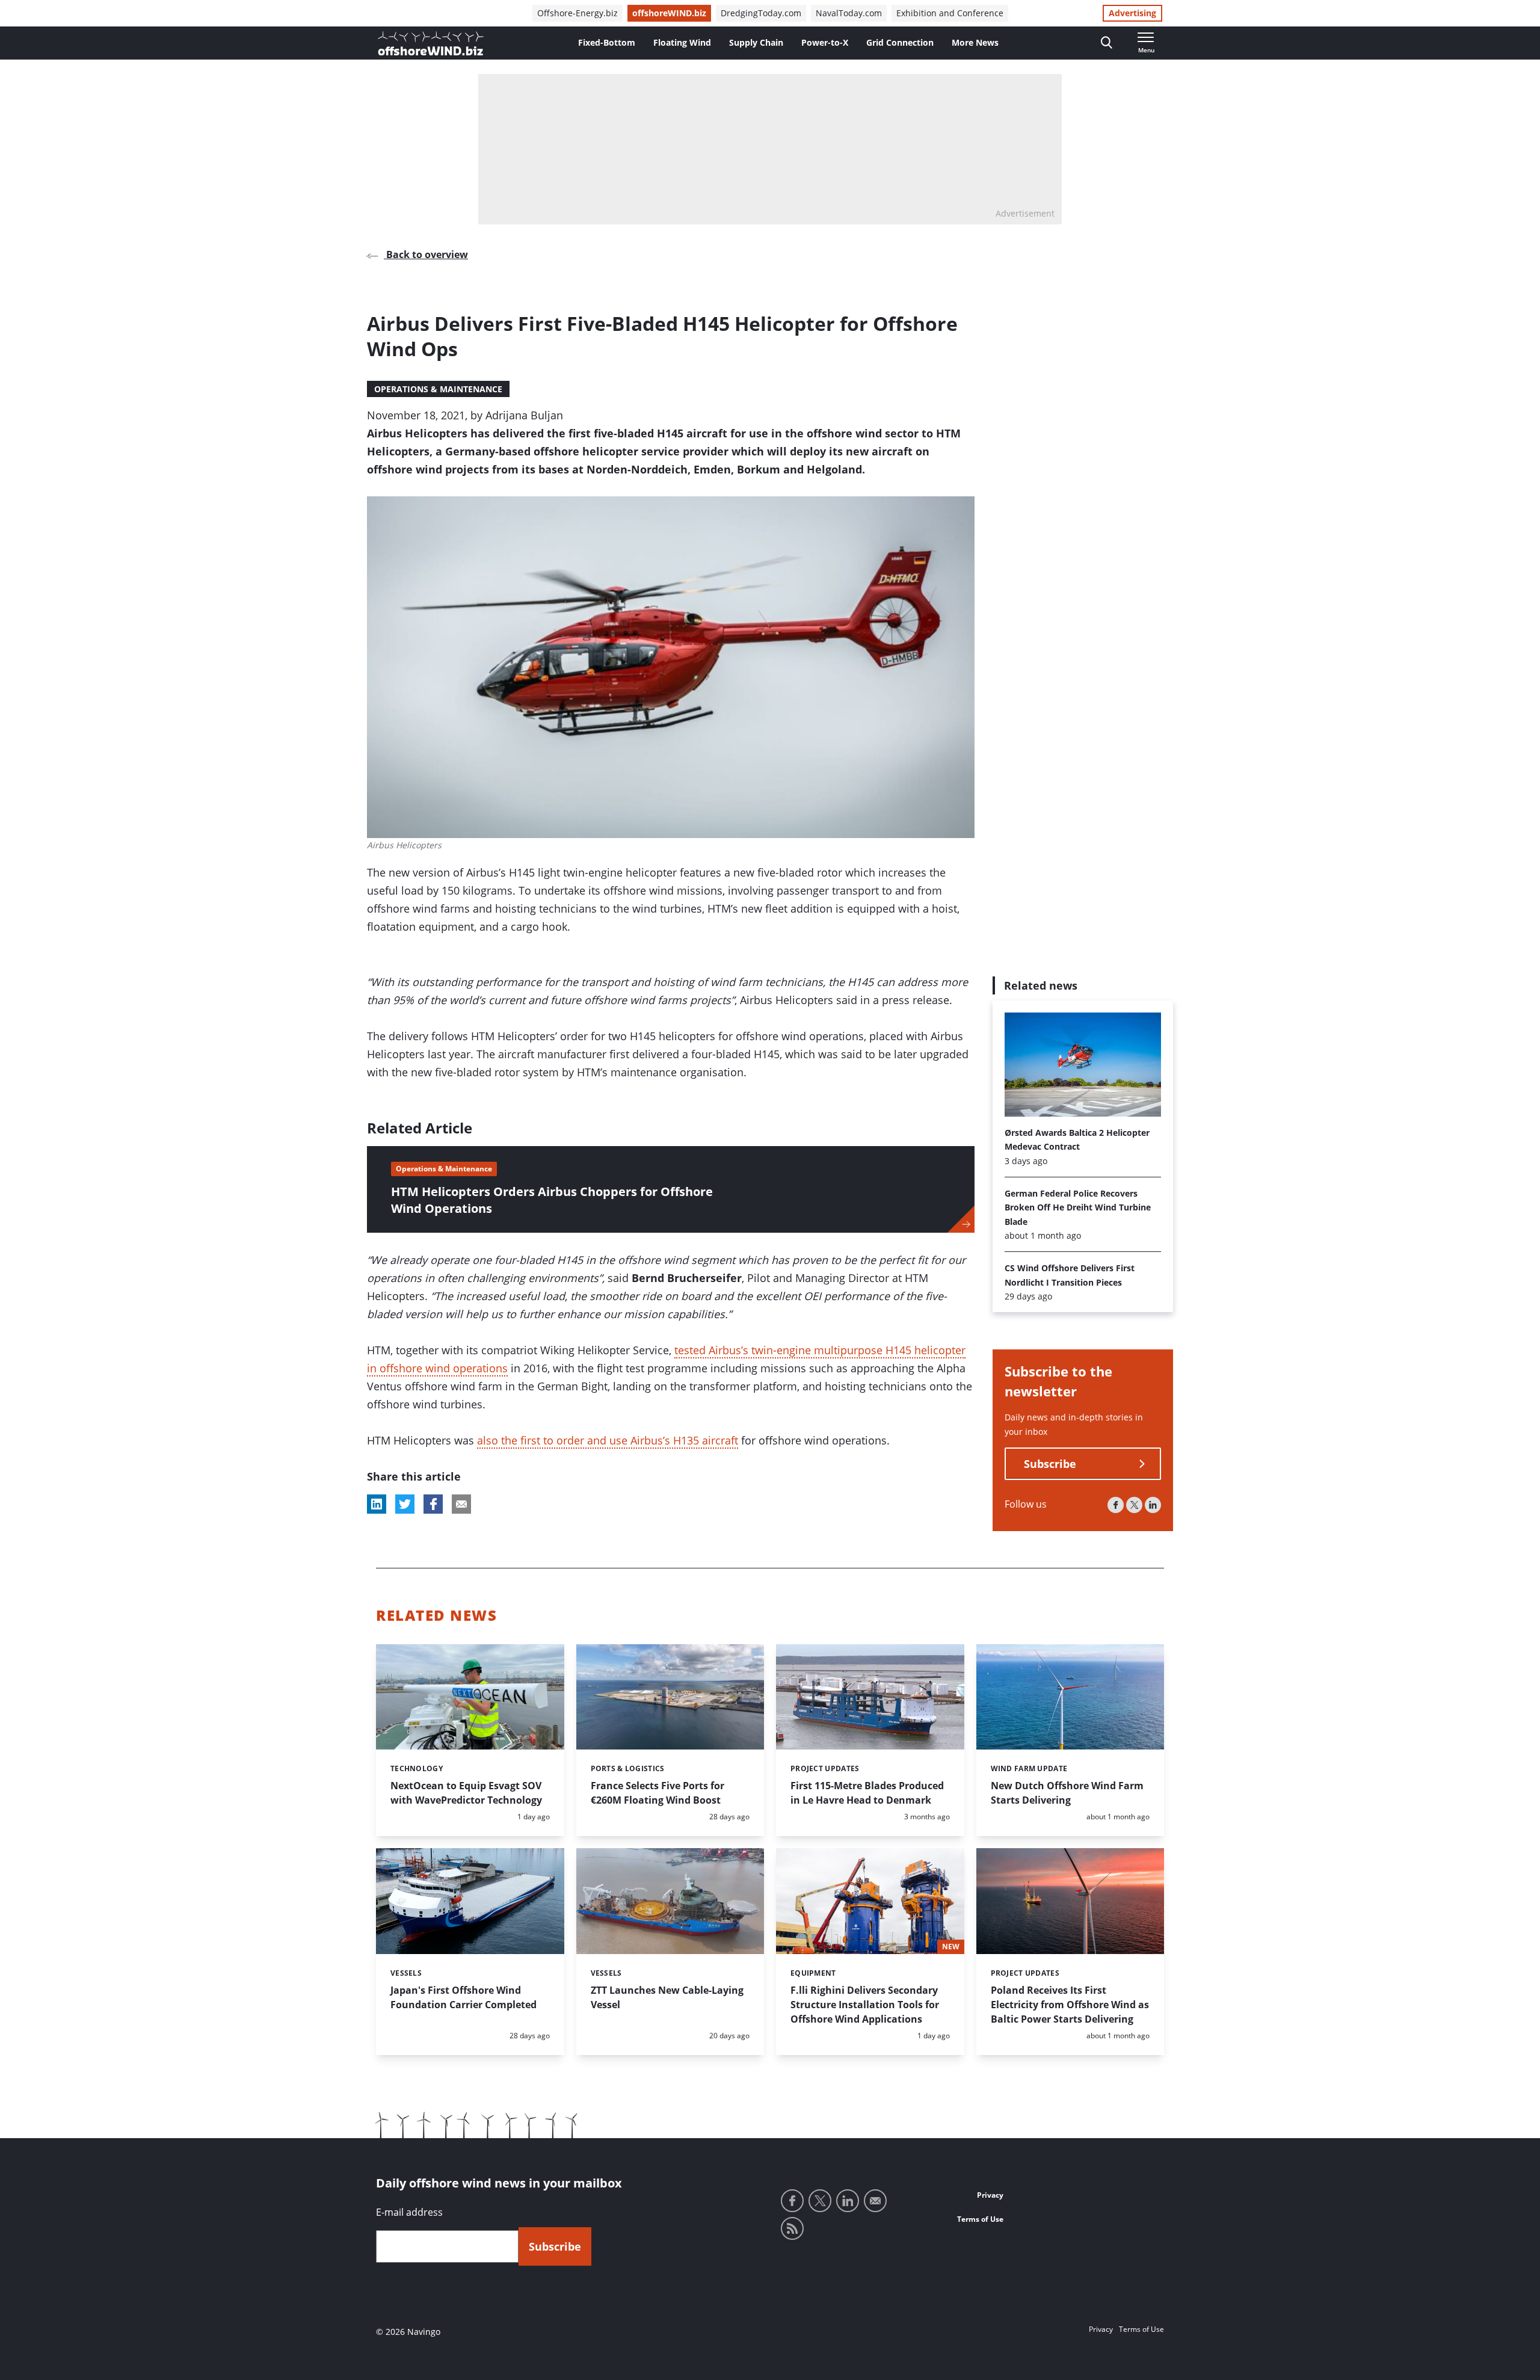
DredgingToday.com (761, 13)
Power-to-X (825, 42)
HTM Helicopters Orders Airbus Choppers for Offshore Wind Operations (552, 1200)
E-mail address (409, 2212)
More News (975, 42)
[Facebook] (1116, 1506)
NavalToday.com (849, 13)
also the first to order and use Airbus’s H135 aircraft (608, 1440)
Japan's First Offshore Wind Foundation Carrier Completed (464, 1997)
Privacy (990, 2195)
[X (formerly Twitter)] (1134, 1506)
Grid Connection (900, 42)
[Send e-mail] (875, 2201)
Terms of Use (980, 2219)
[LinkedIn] (1153, 1506)
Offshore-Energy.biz (577, 13)
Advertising (1132, 13)
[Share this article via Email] (461, 1504)
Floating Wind (682, 42)
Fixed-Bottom (607, 42)
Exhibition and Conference (950, 13)
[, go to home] (431, 43)
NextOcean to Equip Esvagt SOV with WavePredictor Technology (466, 1793)
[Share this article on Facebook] (433, 1504)
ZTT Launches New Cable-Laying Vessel (667, 1997)
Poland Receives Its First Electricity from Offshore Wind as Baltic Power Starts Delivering (1070, 2005)
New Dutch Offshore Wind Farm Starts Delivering (1067, 1793)
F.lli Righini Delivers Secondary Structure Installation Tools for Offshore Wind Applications (865, 2005)
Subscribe (1050, 1464)
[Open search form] (1107, 43)
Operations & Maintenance (438, 389)
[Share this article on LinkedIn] (377, 1504)
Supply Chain (756, 42)
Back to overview (426, 254)
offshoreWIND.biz (669, 13)
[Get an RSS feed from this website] (792, 2228)
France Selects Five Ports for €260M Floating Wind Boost (658, 1793)
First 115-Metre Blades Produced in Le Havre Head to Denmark (867, 1793)
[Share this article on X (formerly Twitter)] (405, 1504)
